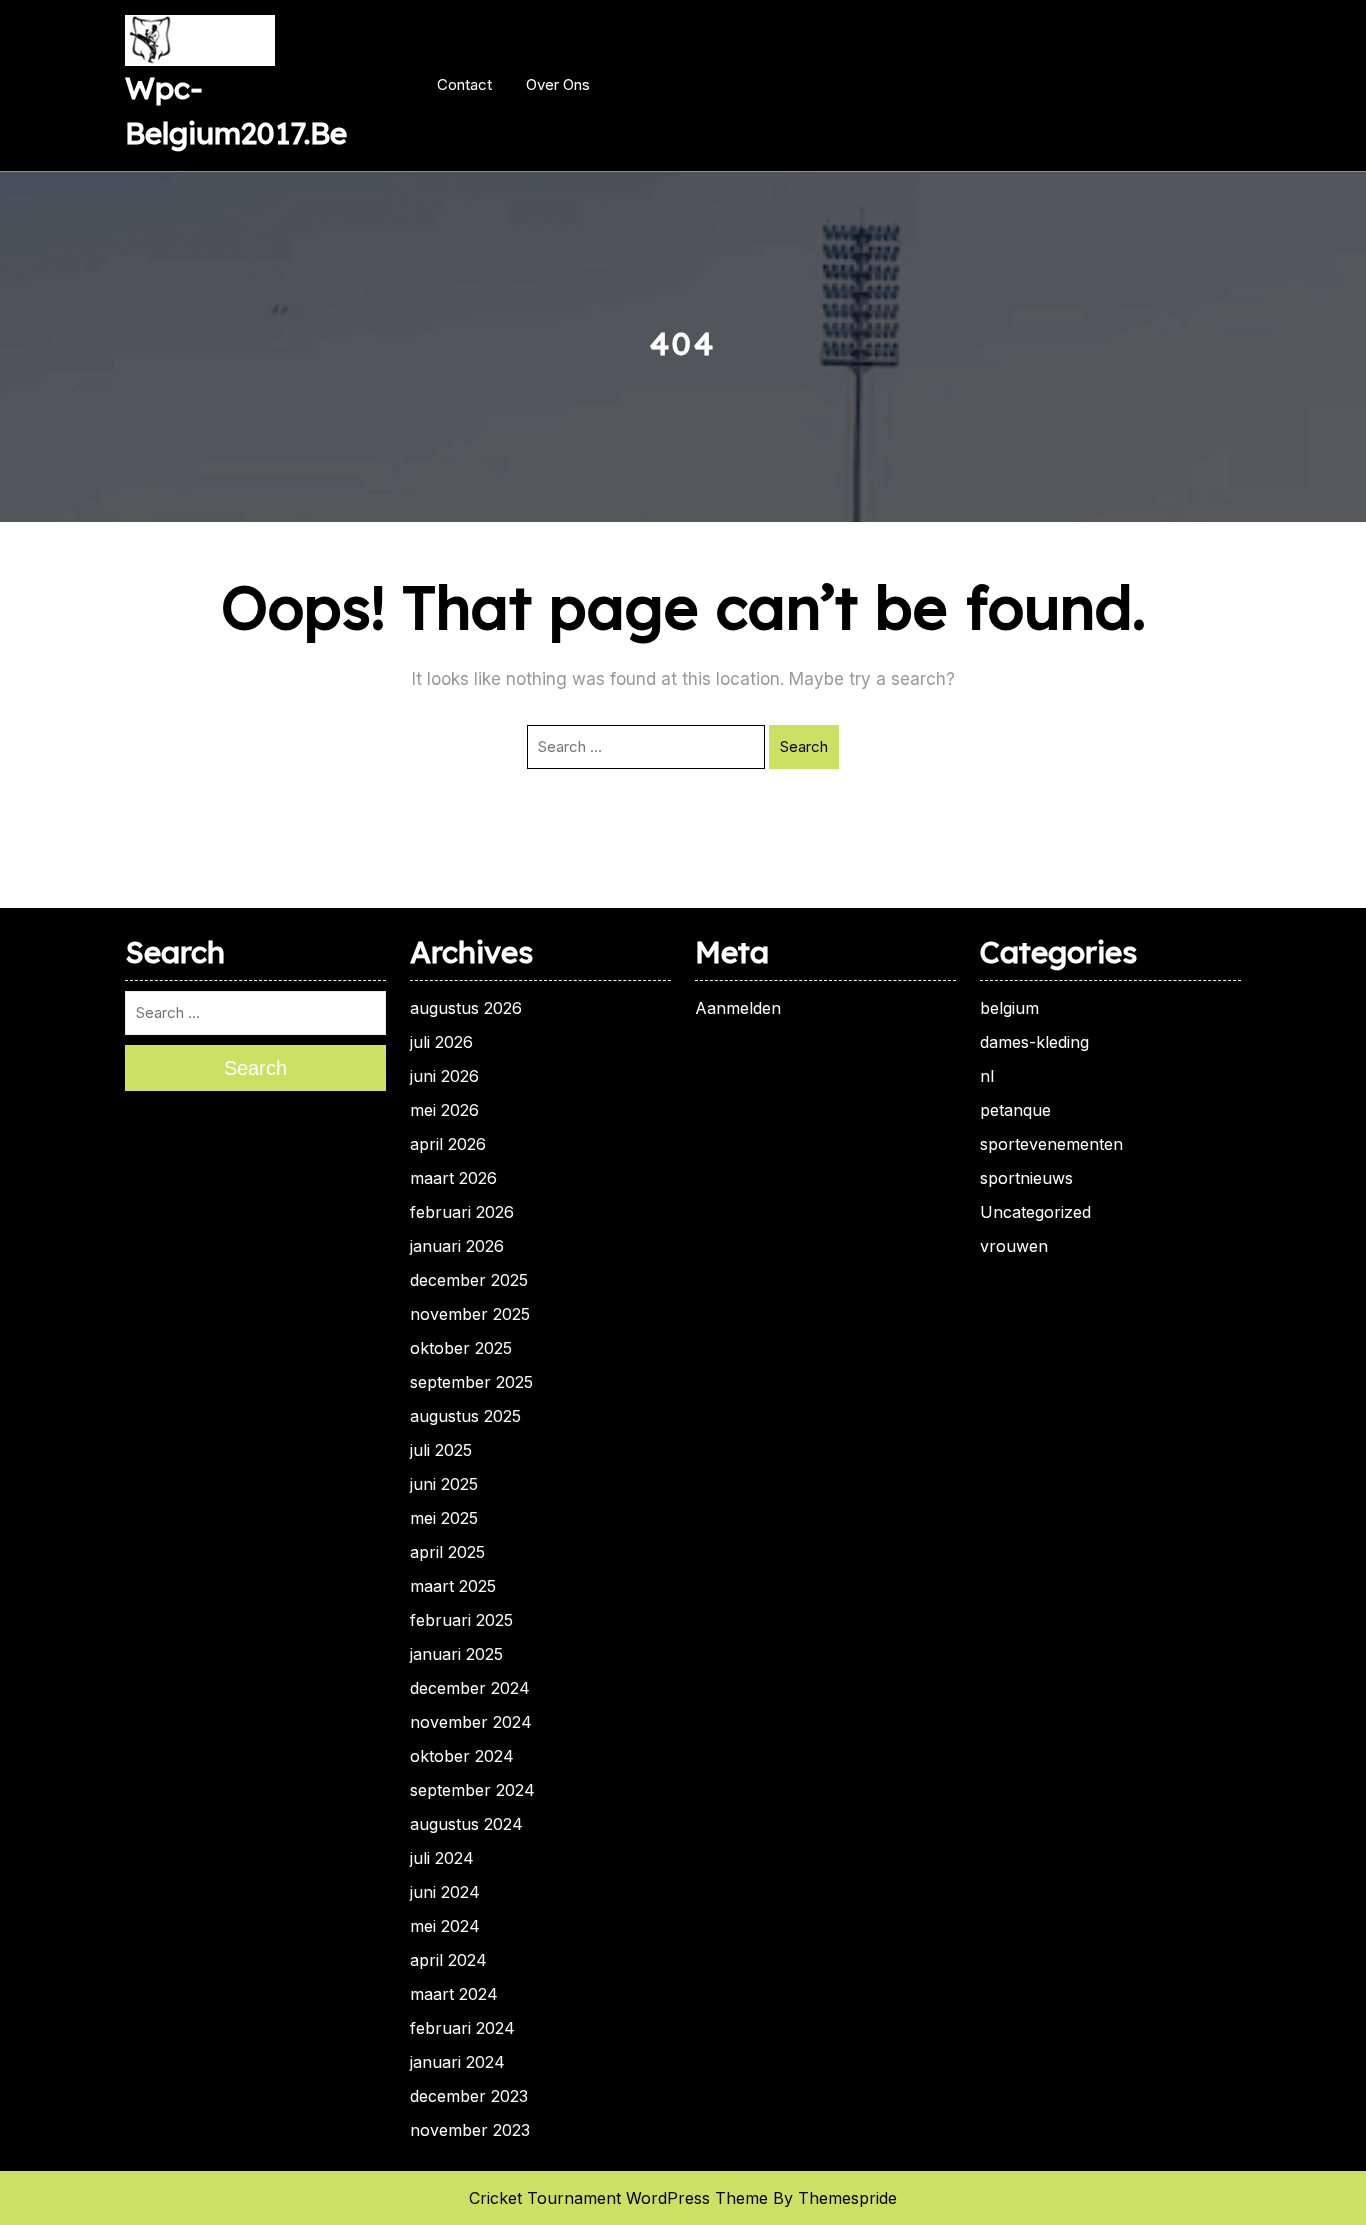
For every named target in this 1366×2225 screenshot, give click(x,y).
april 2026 (448, 1144)
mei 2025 (444, 1518)
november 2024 (471, 1722)
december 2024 (470, 1688)
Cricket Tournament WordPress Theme (618, 2198)
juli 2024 (442, 1858)
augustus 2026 (466, 1008)
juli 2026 (441, 1042)
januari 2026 (457, 1246)
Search (804, 746)
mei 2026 (444, 1110)
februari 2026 (462, 1212)
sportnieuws (1026, 1178)
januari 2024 (457, 2062)
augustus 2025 (465, 1416)
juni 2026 (444, 1076)
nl (987, 1076)
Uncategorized (1035, 1212)
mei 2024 (445, 1926)
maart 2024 (454, 1994)
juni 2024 (445, 1892)
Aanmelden (738, 1008)
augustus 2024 (466, 1824)
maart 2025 (453, 1586)
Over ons (558, 84)
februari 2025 (461, 1620)
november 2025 (470, 1314)
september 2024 (472, 1790)
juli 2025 (441, 1450)
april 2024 (448, 1960)
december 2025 (469, 1280)
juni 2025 (444, 1484)
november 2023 (470, 2130)
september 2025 (471, 1382)
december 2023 (469, 2096)
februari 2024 (462, 2028)
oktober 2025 (461, 1348)
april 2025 (447, 1552)
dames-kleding (1034, 1042)
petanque (1015, 1110)
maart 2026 (453, 1178)
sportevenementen (1051, 1144)
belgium (1009, 1008)
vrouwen (1014, 1246)
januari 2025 (456, 1654)
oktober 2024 (462, 1756)
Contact (464, 84)
